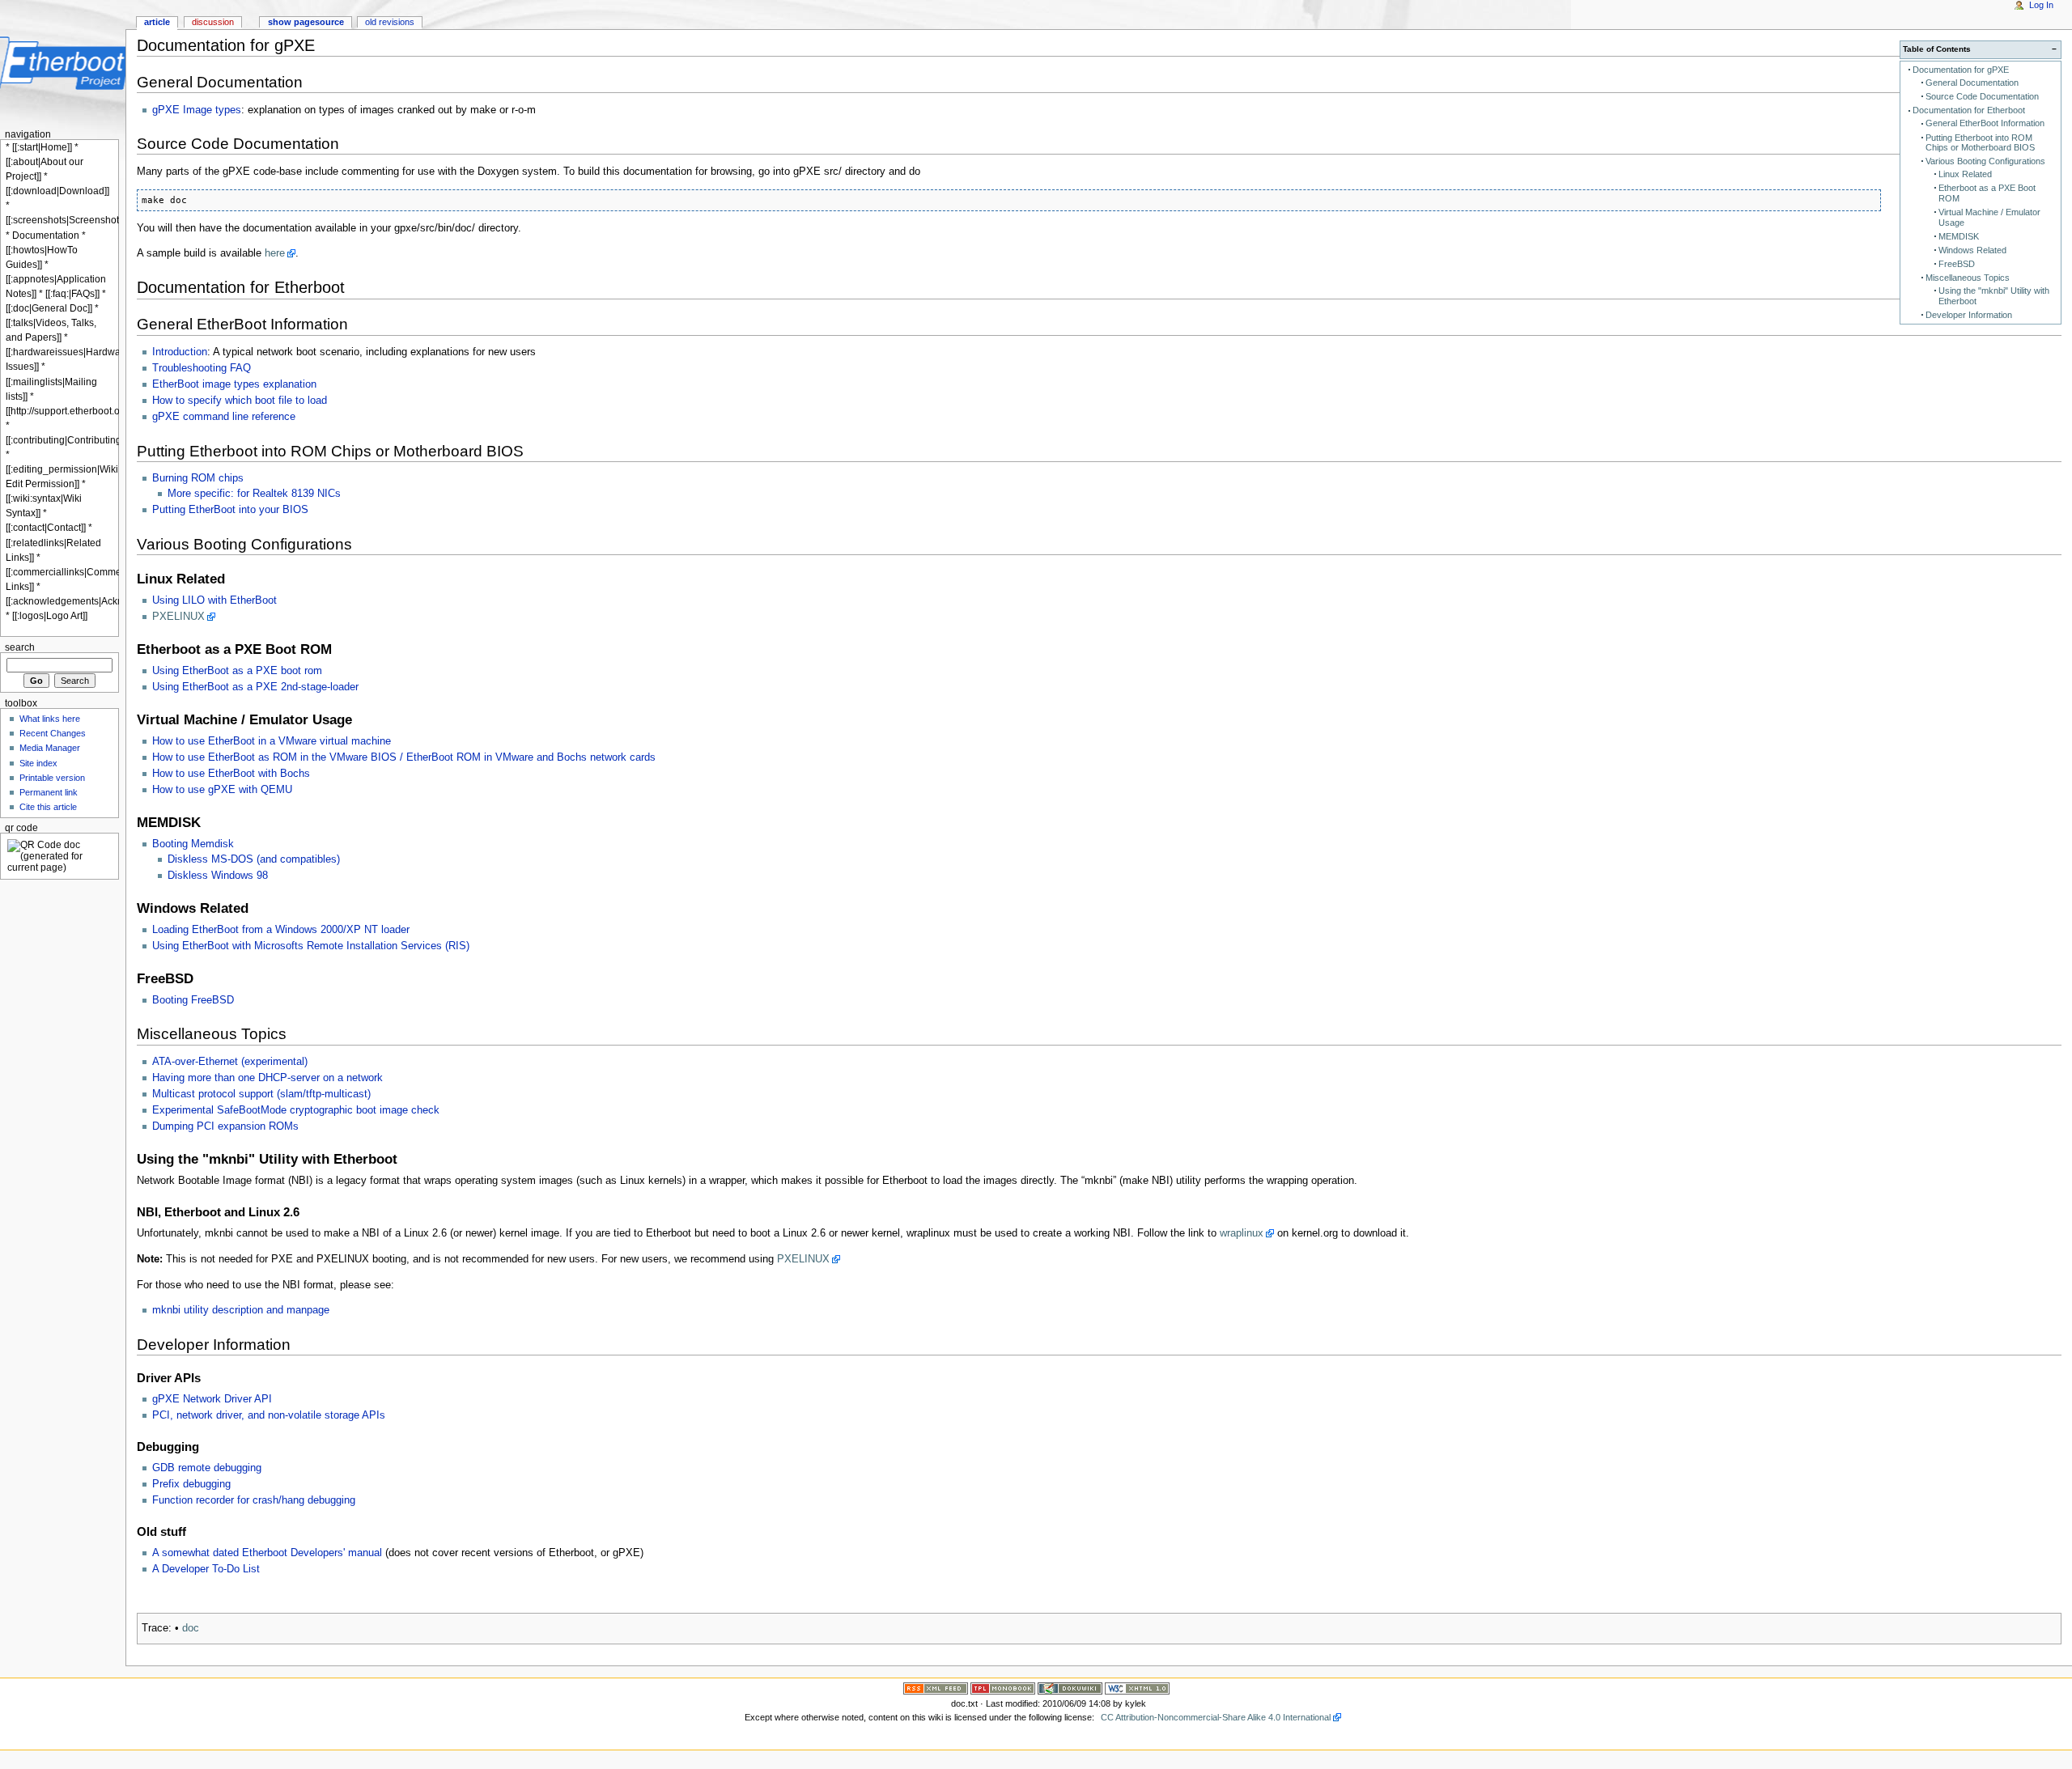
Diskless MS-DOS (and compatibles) (254, 859)
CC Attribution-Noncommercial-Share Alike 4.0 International (1216, 1717)
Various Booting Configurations (1985, 161)
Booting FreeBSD (193, 1000)
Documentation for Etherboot (1969, 110)
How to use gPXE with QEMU (222, 790)
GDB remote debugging (207, 1468)
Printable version (52, 778)
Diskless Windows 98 (218, 876)
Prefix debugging (191, 1484)
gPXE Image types (197, 110)
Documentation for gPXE (1961, 70)
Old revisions (390, 22)
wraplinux (1242, 1233)
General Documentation (1972, 83)
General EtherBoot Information (1985, 123)
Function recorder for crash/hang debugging (254, 1500)
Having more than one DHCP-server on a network (267, 1078)
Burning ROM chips (198, 478)
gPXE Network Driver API (212, 1399)
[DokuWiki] (1070, 1687)
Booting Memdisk (193, 844)
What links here (50, 719)
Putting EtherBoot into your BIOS (230, 510)
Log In (2041, 5)
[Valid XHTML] (1137, 1687)
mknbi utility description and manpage (241, 1310)
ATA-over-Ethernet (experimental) (230, 1062)
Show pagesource (306, 22)
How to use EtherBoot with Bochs (231, 774)
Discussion (213, 22)
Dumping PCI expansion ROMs (225, 1126)
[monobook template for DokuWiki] (1003, 1687)
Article (157, 22)
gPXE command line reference (224, 417)
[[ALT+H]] (63, 63)
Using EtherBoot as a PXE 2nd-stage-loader (255, 687)
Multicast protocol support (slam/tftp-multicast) (261, 1094)
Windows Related (1972, 250)
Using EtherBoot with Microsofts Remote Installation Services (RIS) (311, 946)
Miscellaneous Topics (1968, 278)
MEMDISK (1959, 236)
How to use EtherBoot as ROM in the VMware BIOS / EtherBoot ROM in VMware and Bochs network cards (404, 757)
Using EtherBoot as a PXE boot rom (237, 671)
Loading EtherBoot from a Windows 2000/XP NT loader (281, 930)
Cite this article (48, 807)
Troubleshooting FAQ (202, 368)
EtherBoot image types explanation (234, 384)
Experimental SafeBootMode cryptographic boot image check (296, 1110)
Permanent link (49, 792)
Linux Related (1965, 174)
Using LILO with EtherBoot (214, 600)
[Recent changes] (936, 1687)
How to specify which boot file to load (240, 401)
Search (20, 647)
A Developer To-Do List (206, 1569)
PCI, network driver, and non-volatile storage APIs (269, 1415)
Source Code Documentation (1982, 96)
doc (191, 1628)
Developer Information (1969, 315)
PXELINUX (178, 617)
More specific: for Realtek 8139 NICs (254, 494)
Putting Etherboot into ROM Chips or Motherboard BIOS (1980, 143)
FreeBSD (1957, 264)
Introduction (180, 352)
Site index (38, 763)
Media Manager (50, 748)
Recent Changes (53, 733)
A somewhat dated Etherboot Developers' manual (267, 1553)
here (275, 253)
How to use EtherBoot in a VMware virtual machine (272, 741)
